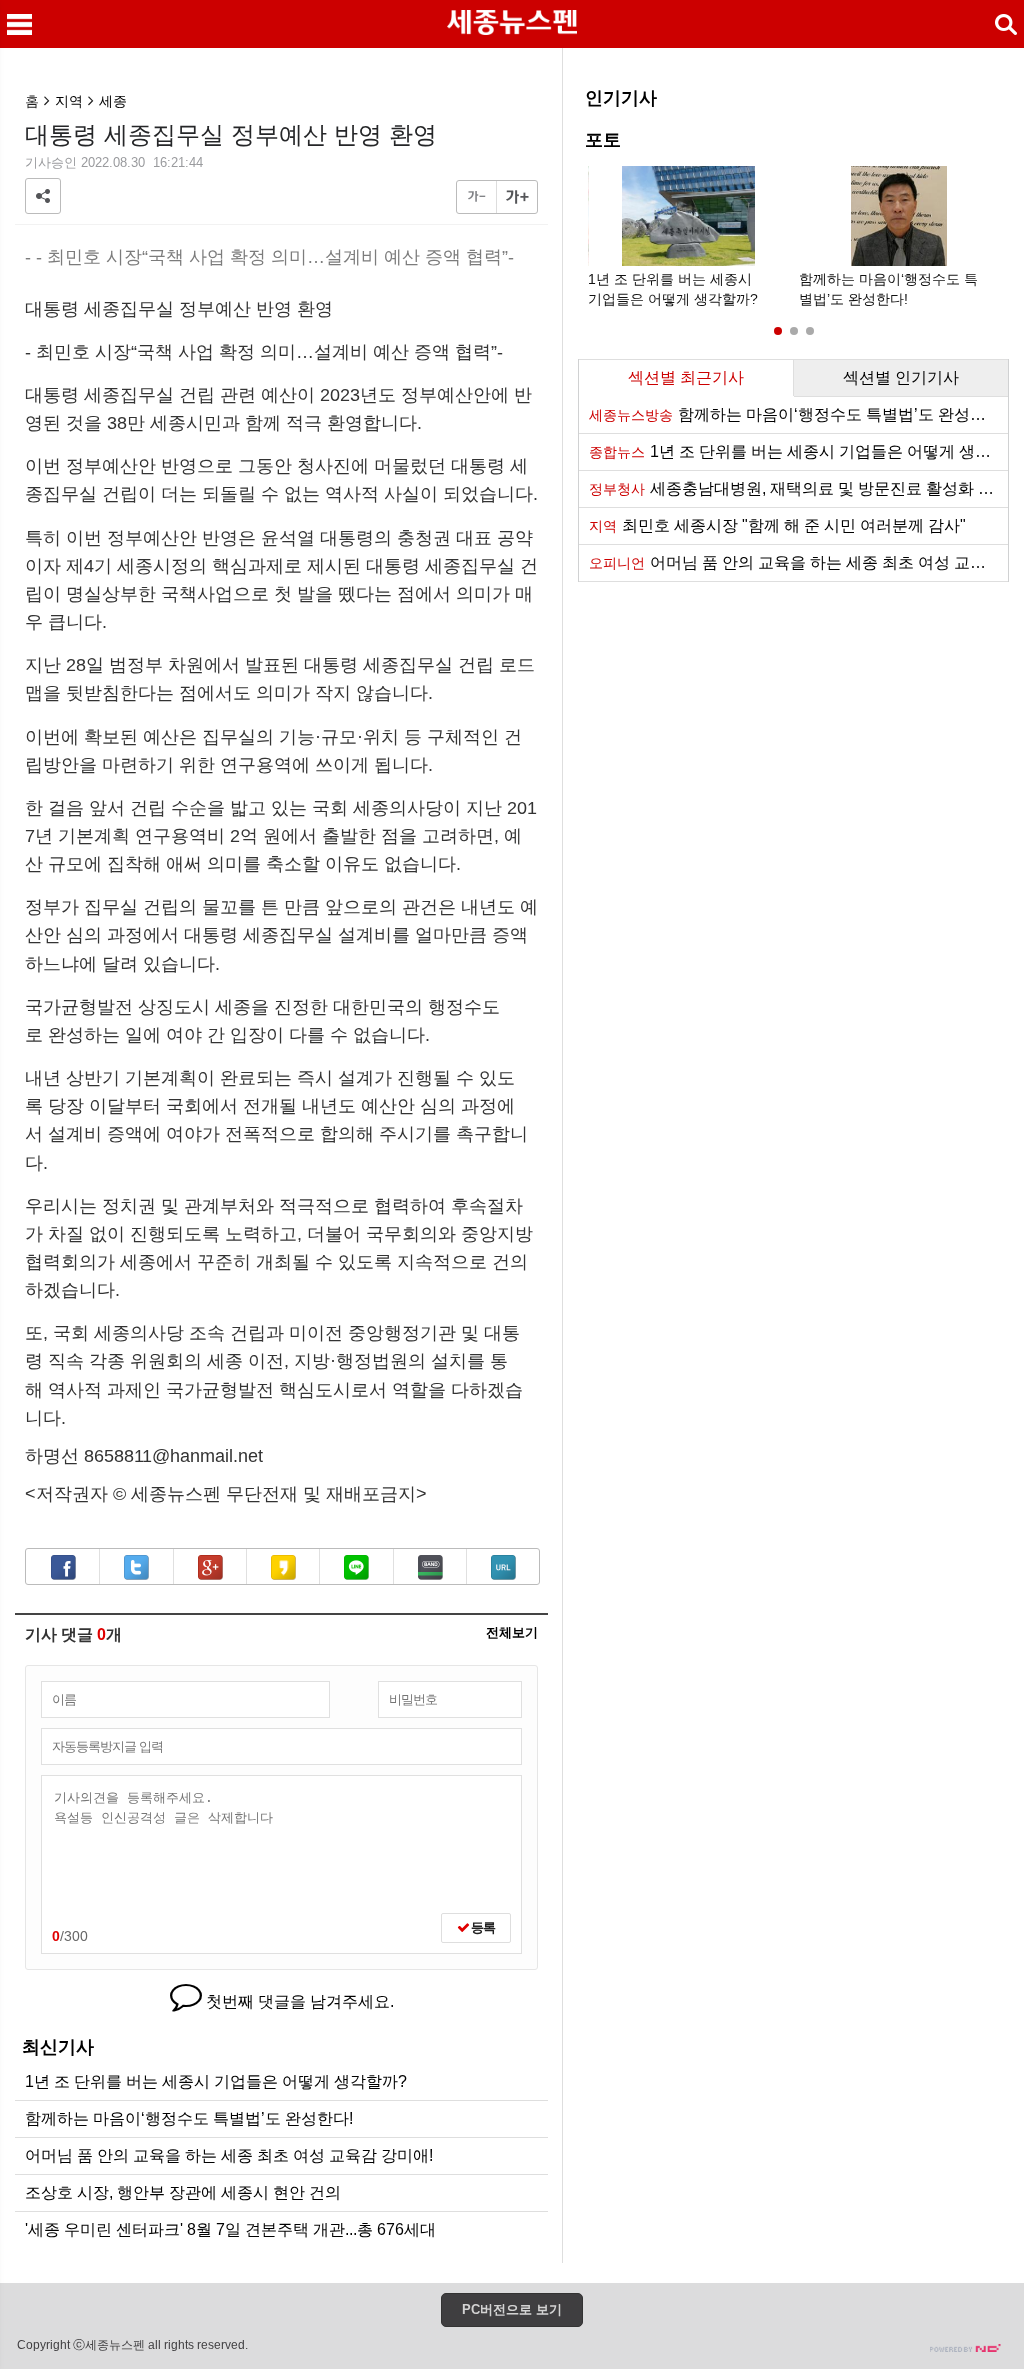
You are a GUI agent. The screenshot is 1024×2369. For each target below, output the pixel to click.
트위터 (136, 1567)
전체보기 (512, 1633)
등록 (482, 1927)
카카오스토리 (283, 1567)
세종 (113, 101)
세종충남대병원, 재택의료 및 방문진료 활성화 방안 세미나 (798, 488)
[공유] (43, 196)
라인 (356, 1567)
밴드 (430, 1567)
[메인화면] (512, 24)
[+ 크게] (517, 197)
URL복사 (503, 1567)
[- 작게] (477, 197)
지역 (69, 101)
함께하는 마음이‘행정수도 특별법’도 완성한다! (189, 2118)
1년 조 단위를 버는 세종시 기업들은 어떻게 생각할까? (216, 2081)
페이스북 (63, 1567)
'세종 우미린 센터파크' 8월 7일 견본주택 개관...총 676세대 (230, 2229)
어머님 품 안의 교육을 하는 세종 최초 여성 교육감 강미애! (229, 2155)
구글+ (210, 1567)
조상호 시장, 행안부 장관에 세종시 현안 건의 (183, 2192)
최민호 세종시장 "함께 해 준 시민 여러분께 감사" (777, 525)
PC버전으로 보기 (512, 2309)
